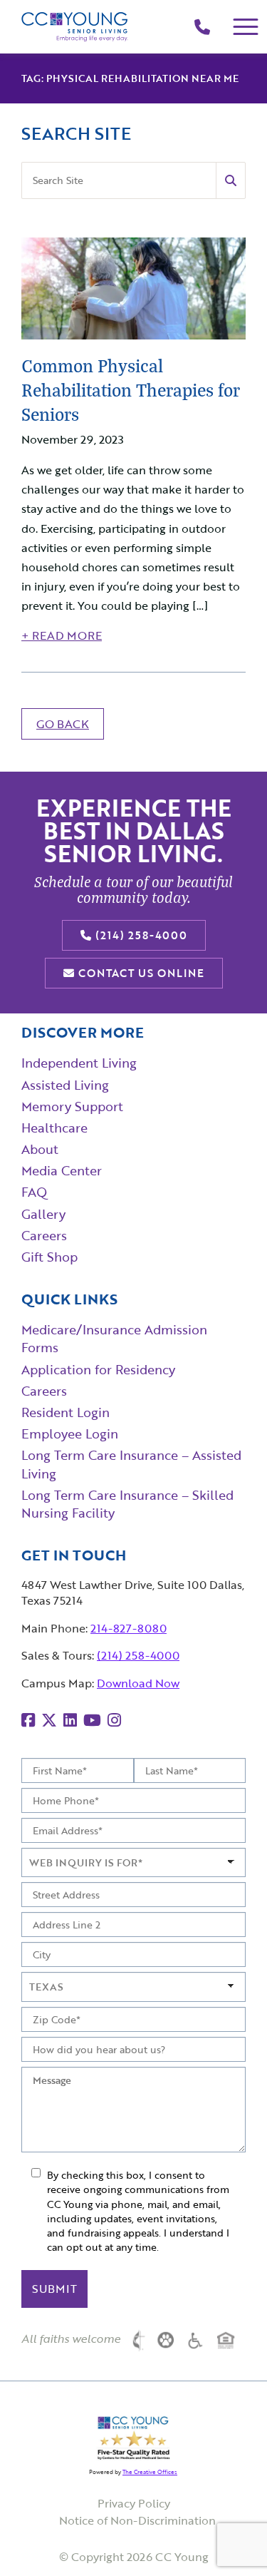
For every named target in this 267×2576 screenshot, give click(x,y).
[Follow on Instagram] (114, 1720)
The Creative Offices (150, 2472)
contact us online (140, 973)
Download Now (138, 1683)
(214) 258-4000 (140, 935)
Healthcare (54, 1128)
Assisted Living (65, 1085)
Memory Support (72, 1106)
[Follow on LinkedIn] (70, 1720)
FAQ (34, 1192)
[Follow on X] (49, 1720)
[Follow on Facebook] (28, 1720)
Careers (44, 1391)
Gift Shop (49, 1257)
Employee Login (70, 1433)
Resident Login (66, 1412)
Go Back (63, 724)
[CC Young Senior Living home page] (75, 27)
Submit (54, 2289)
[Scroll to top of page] (228, 2537)
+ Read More (62, 635)
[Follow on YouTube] (92, 1720)
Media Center (62, 1170)
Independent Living (79, 1063)
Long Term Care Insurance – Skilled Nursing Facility (127, 1504)
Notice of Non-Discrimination (137, 2520)
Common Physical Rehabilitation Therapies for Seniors (131, 389)
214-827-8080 (129, 1628)
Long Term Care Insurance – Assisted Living (131, 1464)
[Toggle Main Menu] (246, 27)
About (40, 1149)
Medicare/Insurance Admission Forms (114, 1338)
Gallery (43, 1214)
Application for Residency (98, 1369)
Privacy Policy (134, 2503)
